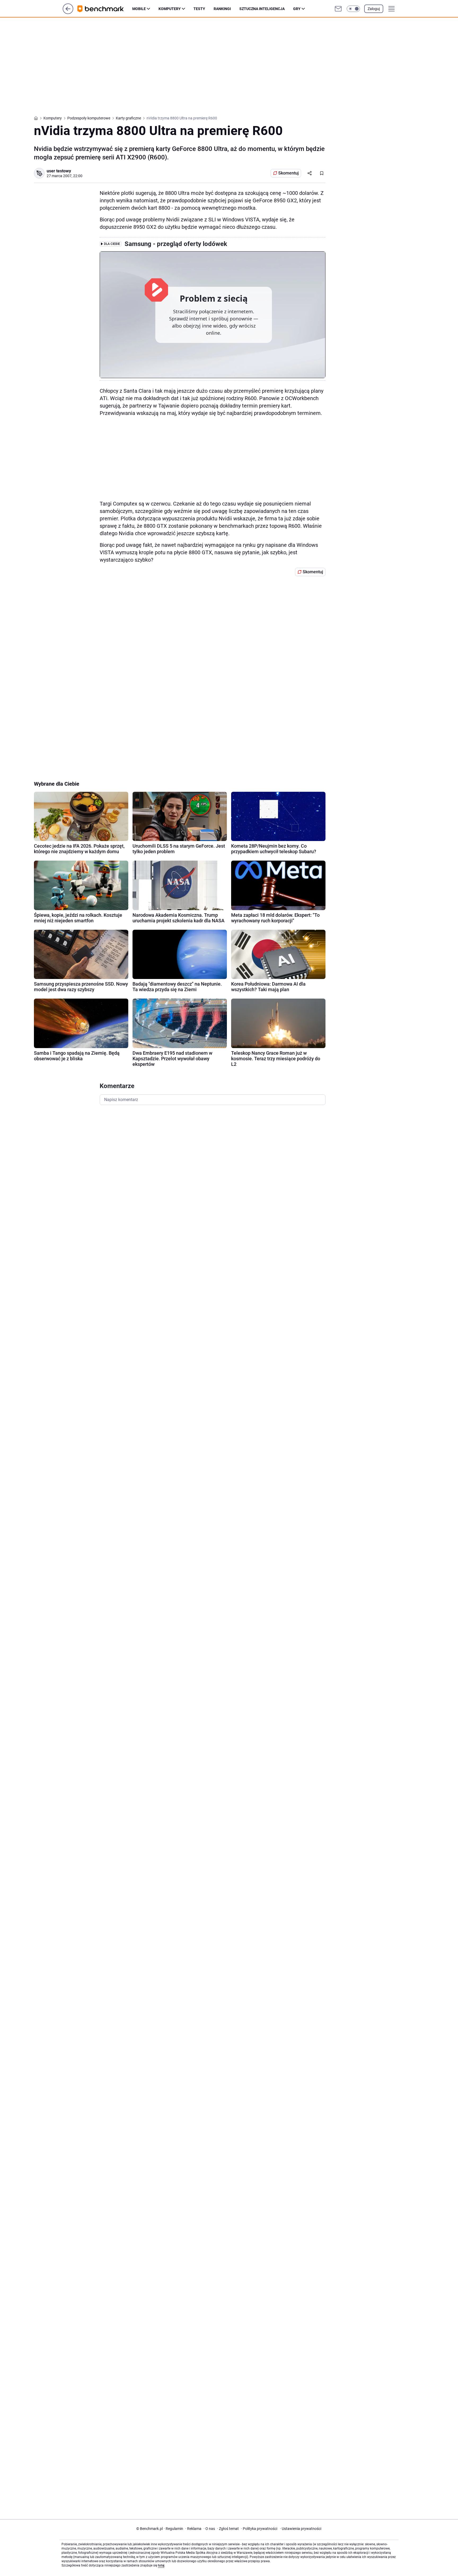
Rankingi (222, 9)
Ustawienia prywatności (301, 2529)
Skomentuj (289, 173)
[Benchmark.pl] (105, 9)
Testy (199, 9)
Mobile (139, 9)
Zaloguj (374, 9)
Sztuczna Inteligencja (262, 9)
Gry (297, 9)
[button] (353, 9)
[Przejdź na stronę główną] (68, 13)
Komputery (170, 9)
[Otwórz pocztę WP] (338, 9)
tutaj (161, 2565)
